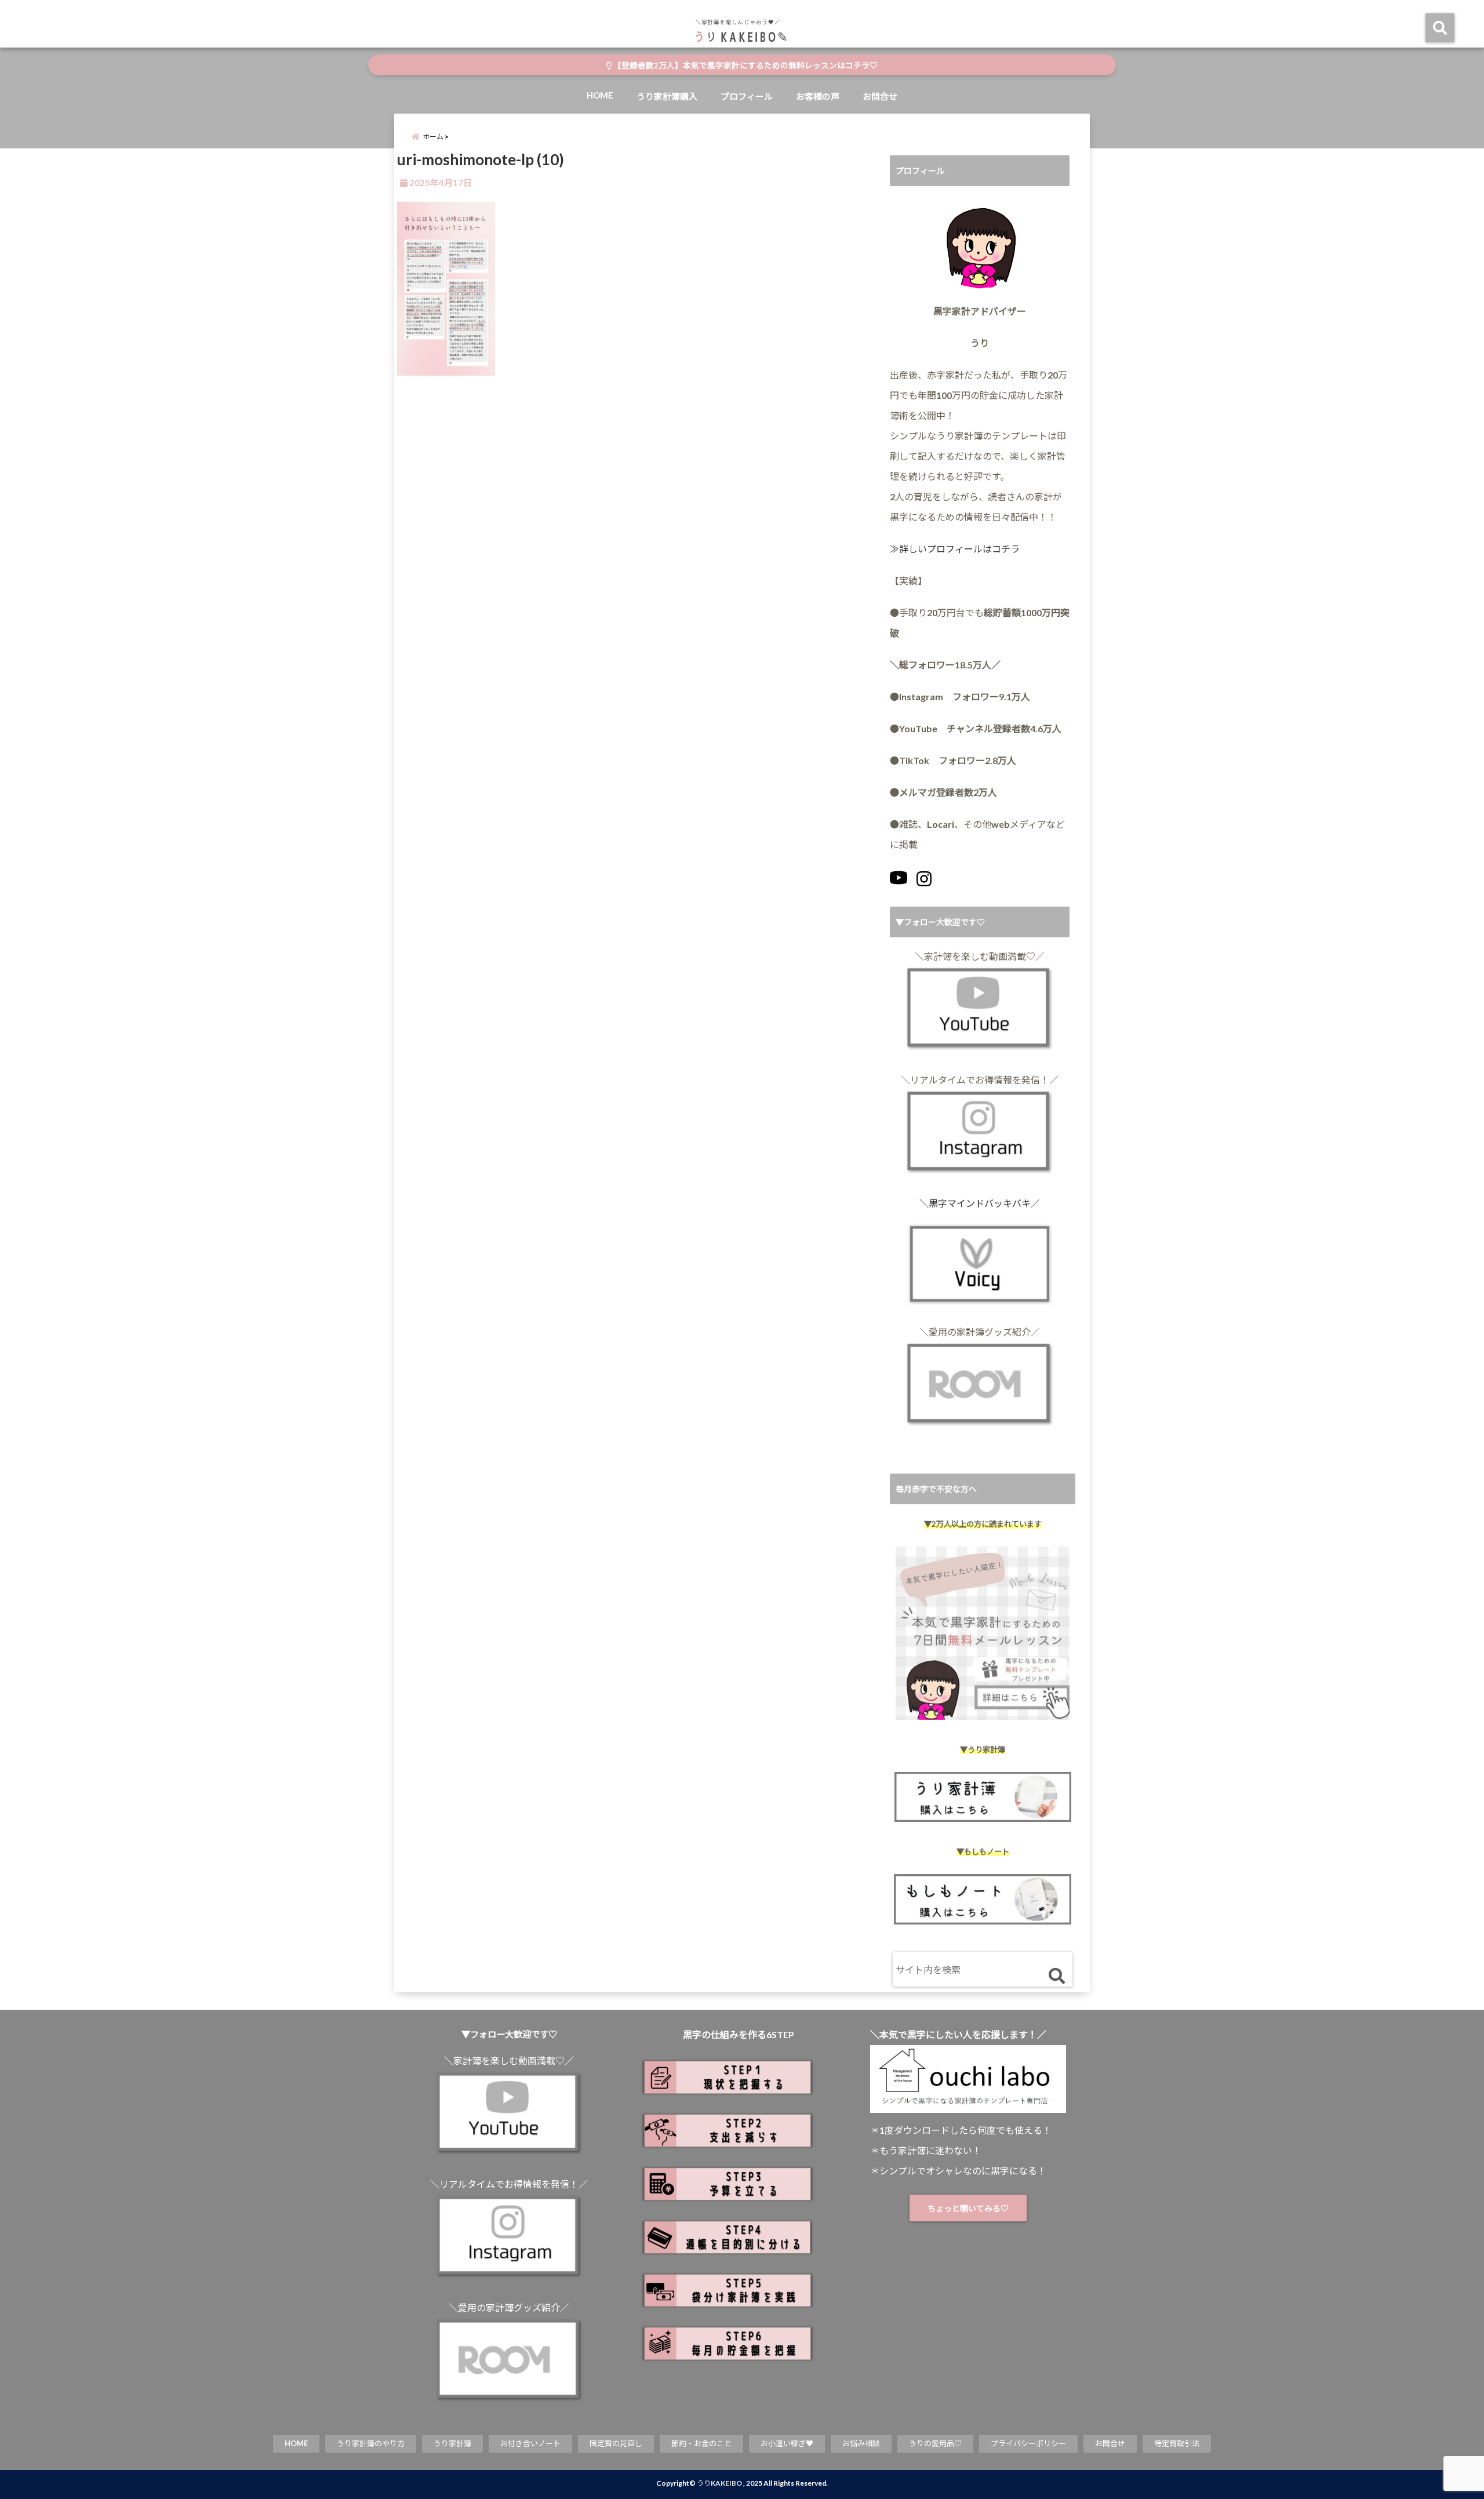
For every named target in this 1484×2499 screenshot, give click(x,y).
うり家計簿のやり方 (371, 2443)
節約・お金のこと (701, 2443)
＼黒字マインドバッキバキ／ (980, 1203)
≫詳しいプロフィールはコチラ (955, 549)
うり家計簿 (452, 2443)
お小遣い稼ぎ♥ (787, 2443)
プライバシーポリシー (1028, 2443)
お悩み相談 (861, 2443)
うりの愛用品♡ (935, 2443)
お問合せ (880, 96)
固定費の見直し (616, 2443)
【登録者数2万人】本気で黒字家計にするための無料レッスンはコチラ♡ (745, 66)
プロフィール (747, 96)
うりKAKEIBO (719, 2483)
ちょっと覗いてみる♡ (968, 2208)
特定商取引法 (1177, 2443)
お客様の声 (818, 96)
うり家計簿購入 (667, 96)
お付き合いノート (530, 2443)
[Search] (1056, 1976)
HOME (600, 95)
